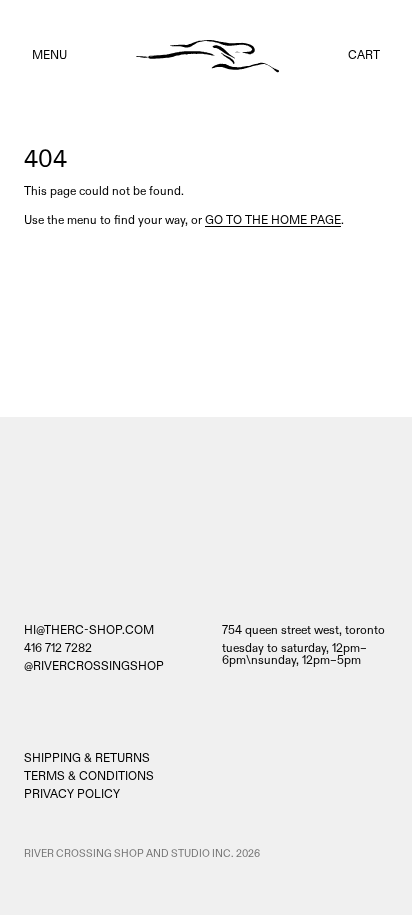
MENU (49, 55)
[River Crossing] (207, 56)
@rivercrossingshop (94, 667)
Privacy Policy (72, 794)
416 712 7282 (58, 649)
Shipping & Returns (87, 758)
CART (364, 55)
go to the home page (273, 220)
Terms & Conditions (89, 776)
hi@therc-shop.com (89, 631)
